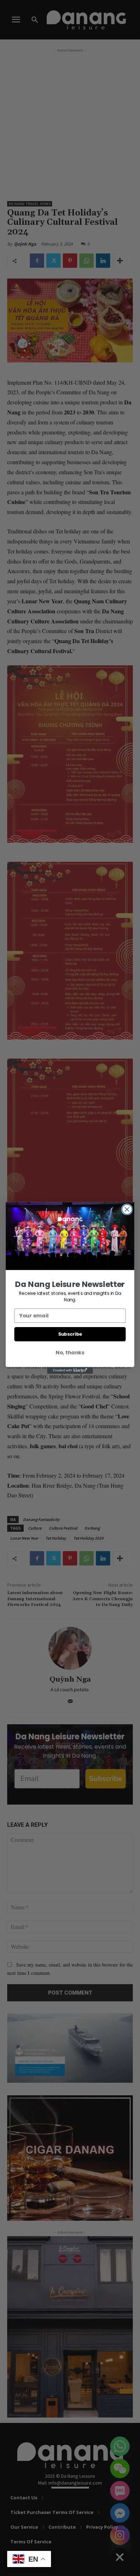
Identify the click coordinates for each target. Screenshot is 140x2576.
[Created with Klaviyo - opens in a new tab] (70, 1370)
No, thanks (70, 1353)
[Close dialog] (127, 1209)
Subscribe (70, 1334)
